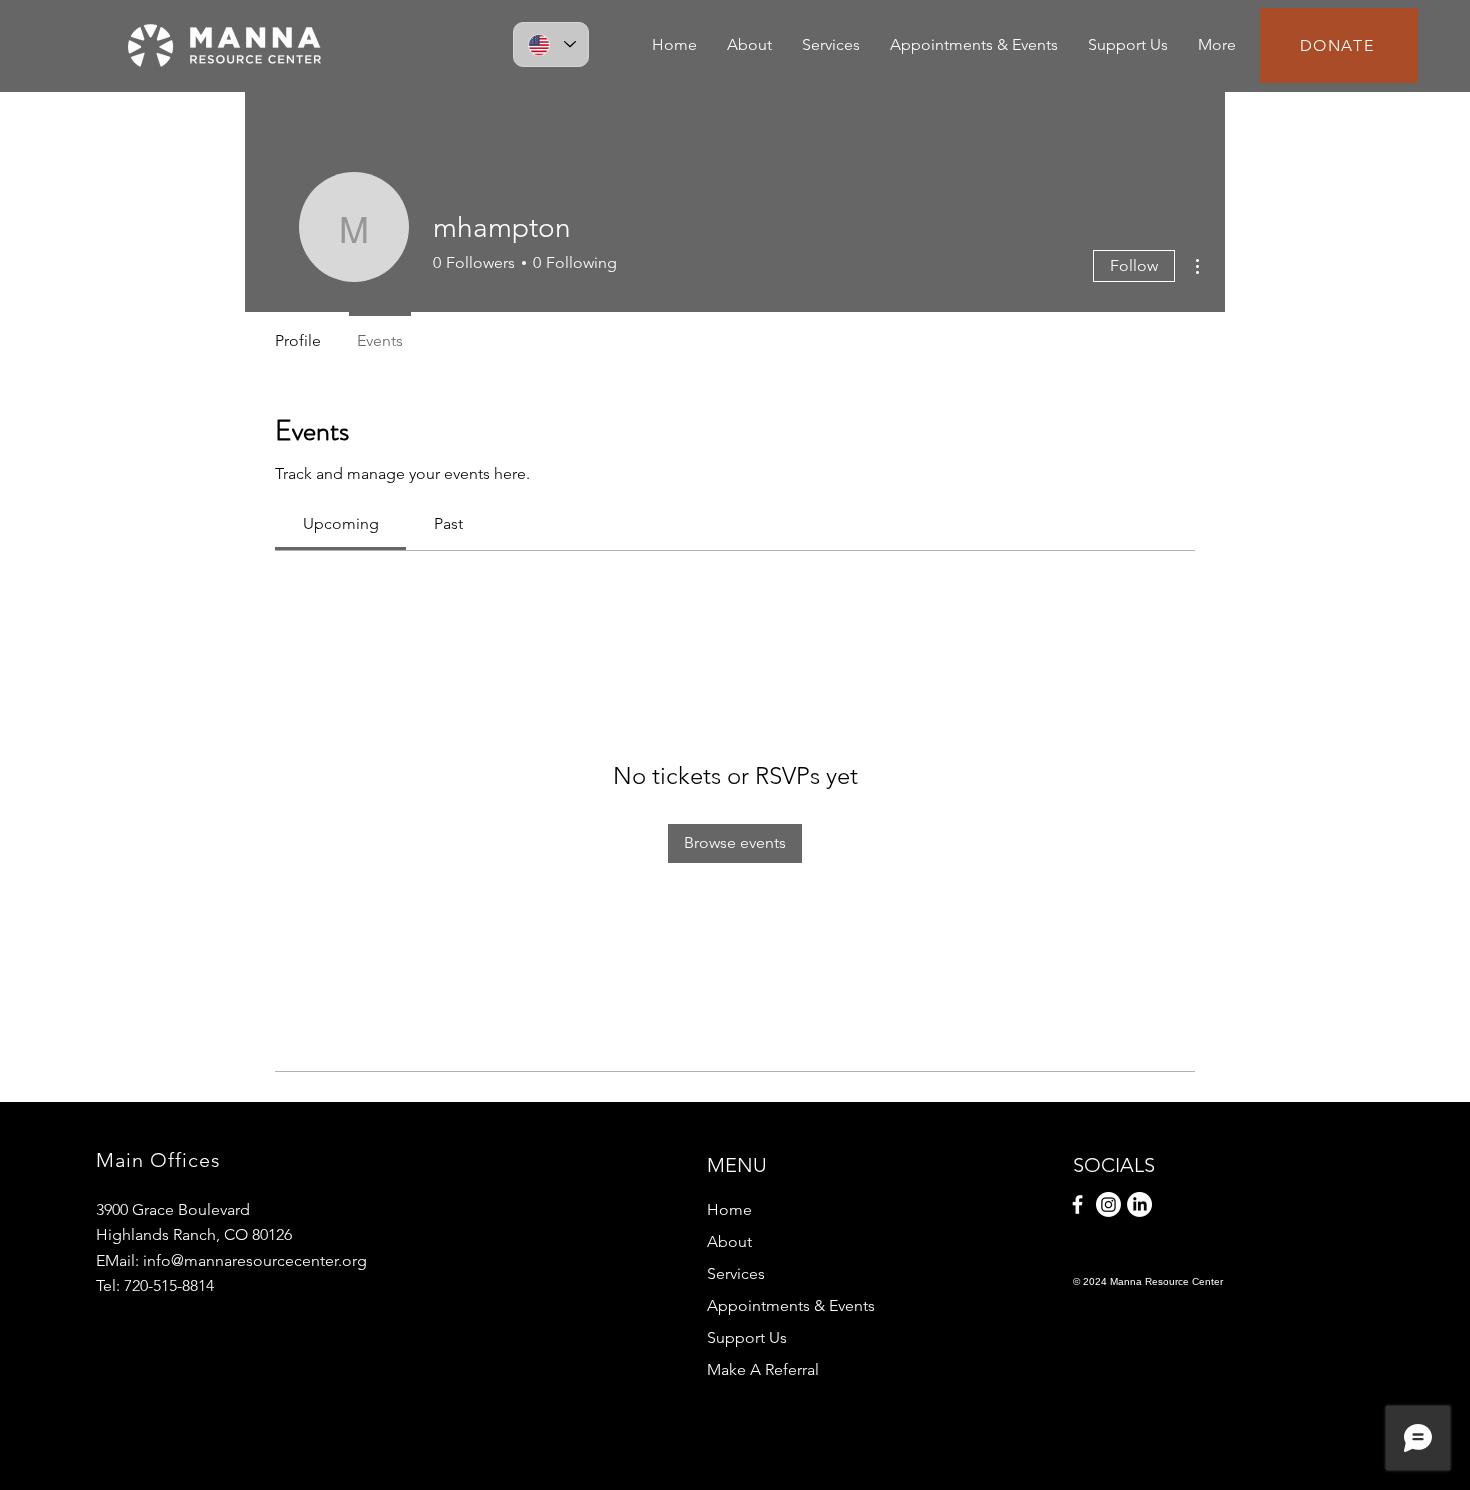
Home (729, 1209)
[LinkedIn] (1139, 1204)
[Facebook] (1077, 1204)
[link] (341, 523)
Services (736, 1273)
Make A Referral (763, 1369)
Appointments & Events (791, 1305)
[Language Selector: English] (551, 44)
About (729, 1241)
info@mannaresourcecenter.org (255, 1260)
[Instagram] (1108, 1204)
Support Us (747, 1337)
